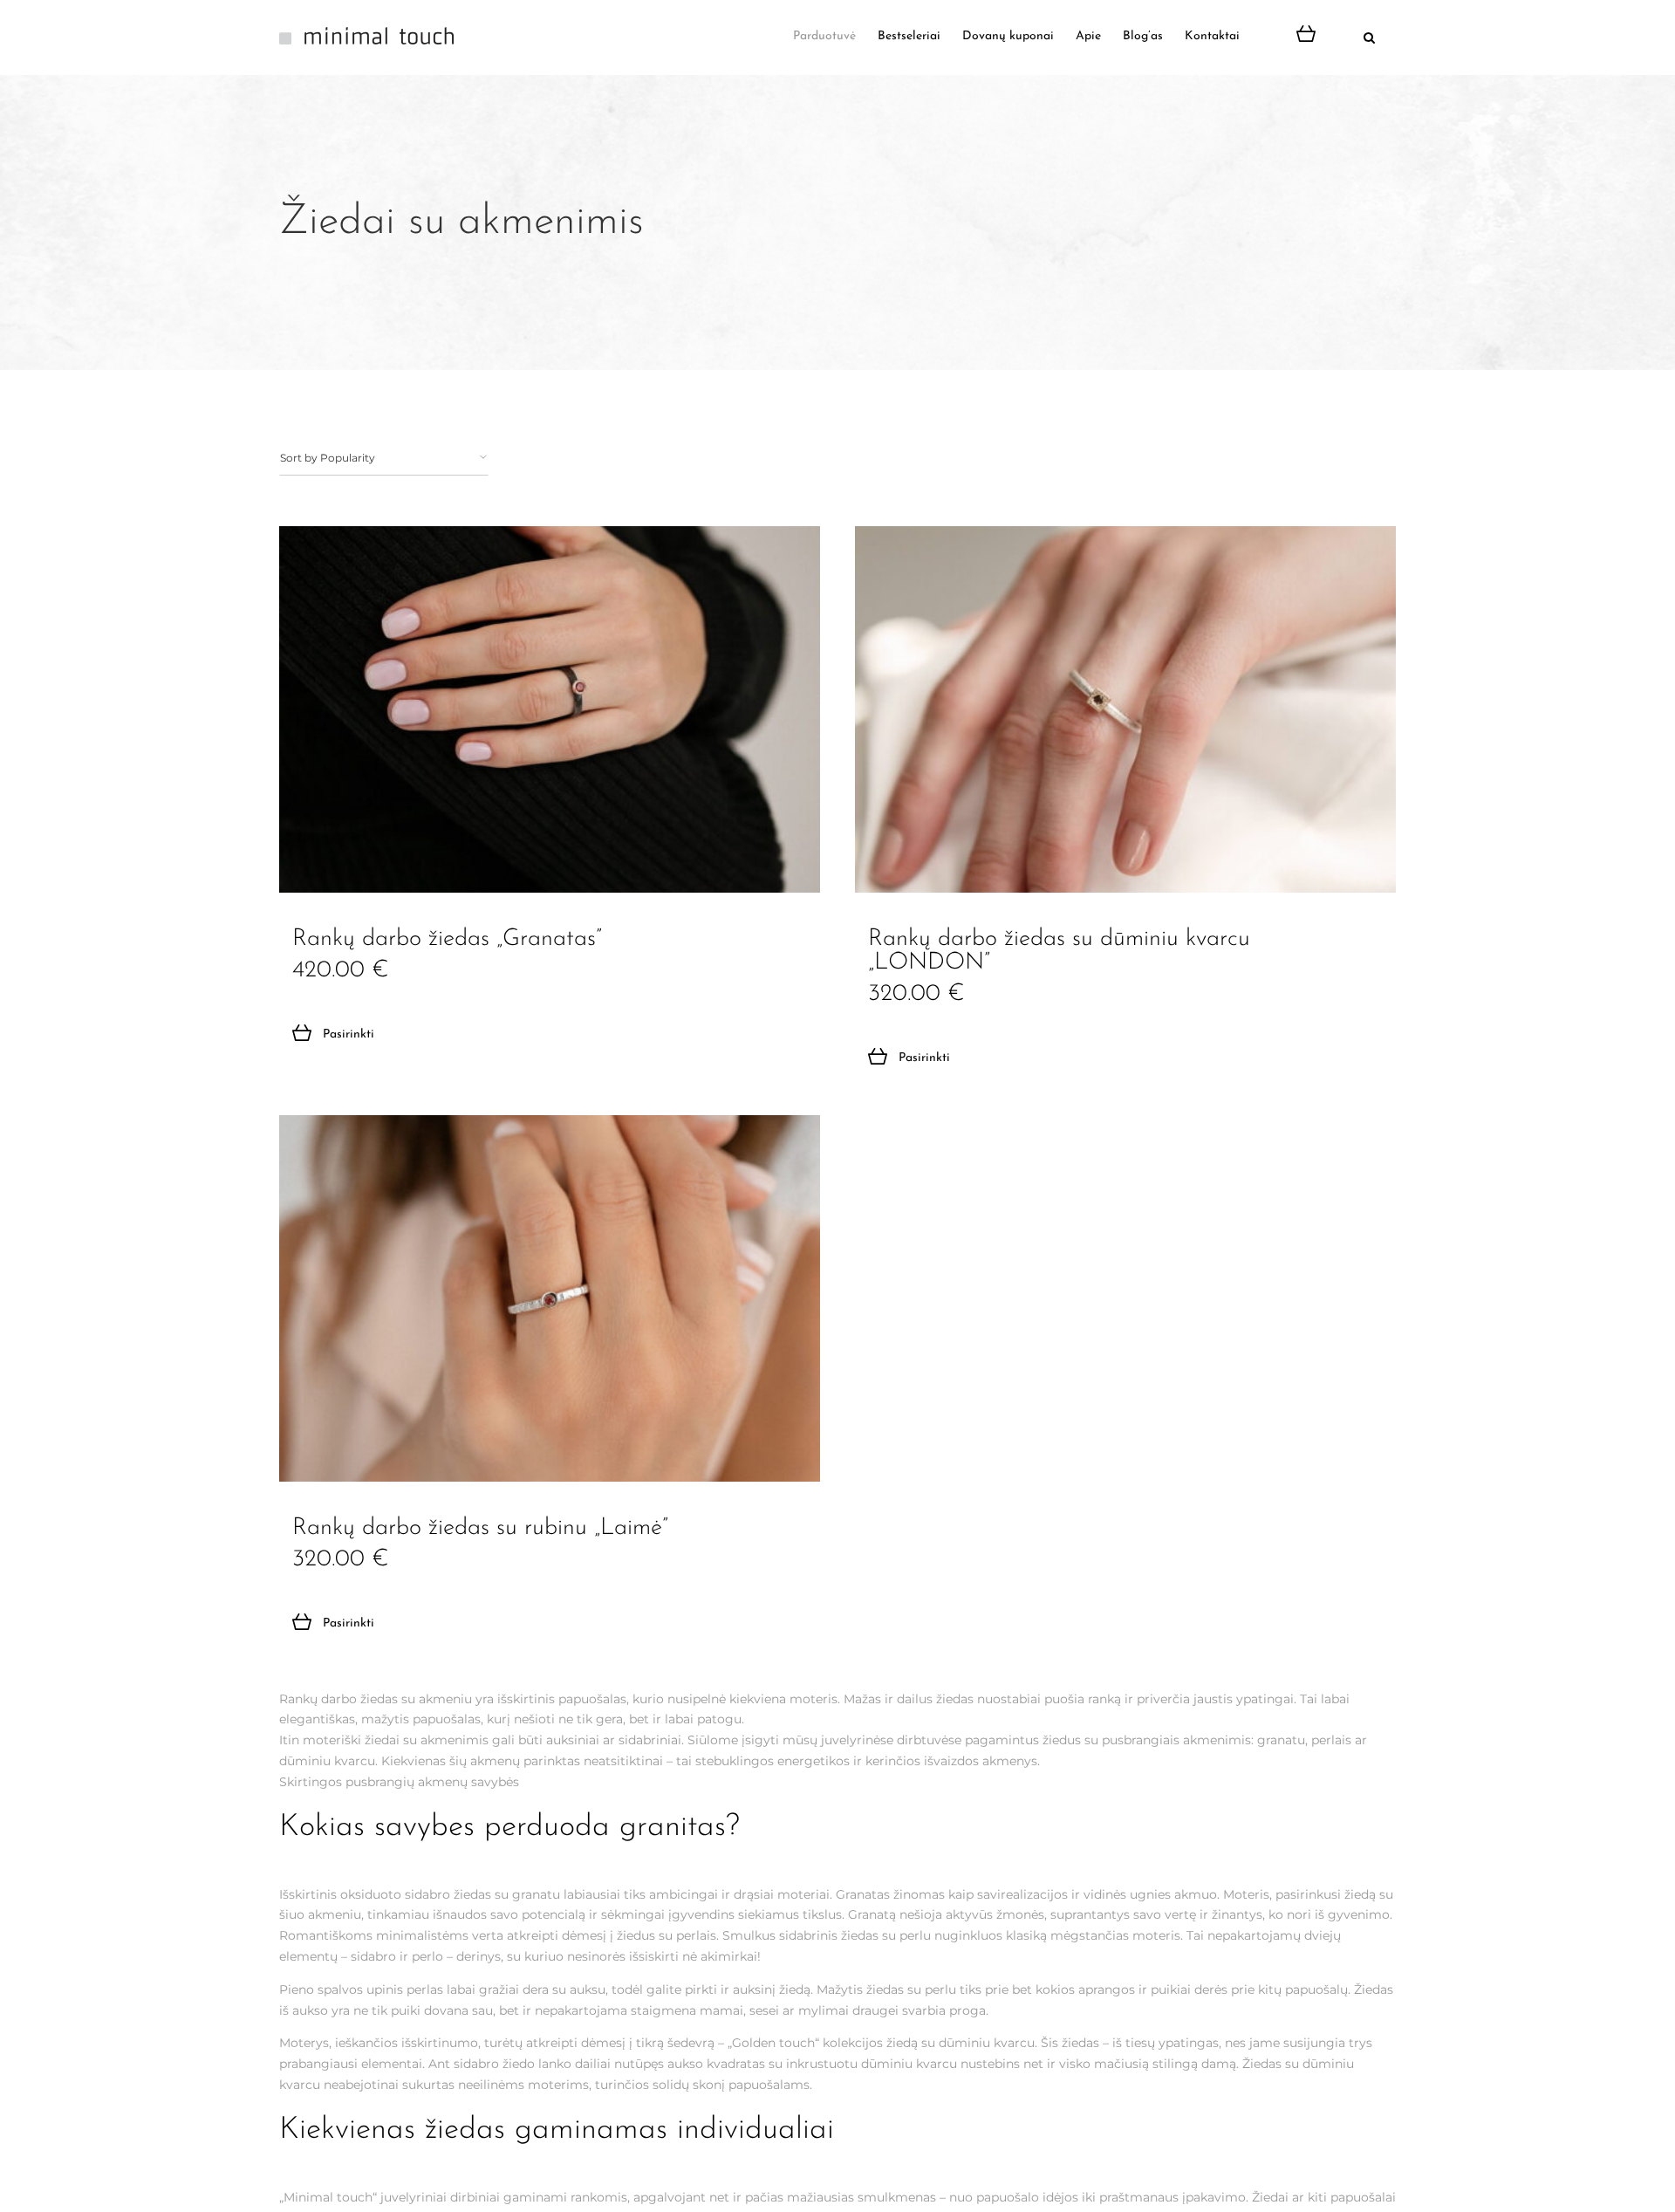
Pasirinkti (349, 1034)
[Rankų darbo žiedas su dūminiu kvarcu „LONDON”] (1125, 709)
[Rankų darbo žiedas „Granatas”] (550, 709)
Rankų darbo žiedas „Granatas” (447, 939)
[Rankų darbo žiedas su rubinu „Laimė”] (550, 1298)
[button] (1351, 37)
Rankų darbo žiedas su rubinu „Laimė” (480, 1528)
